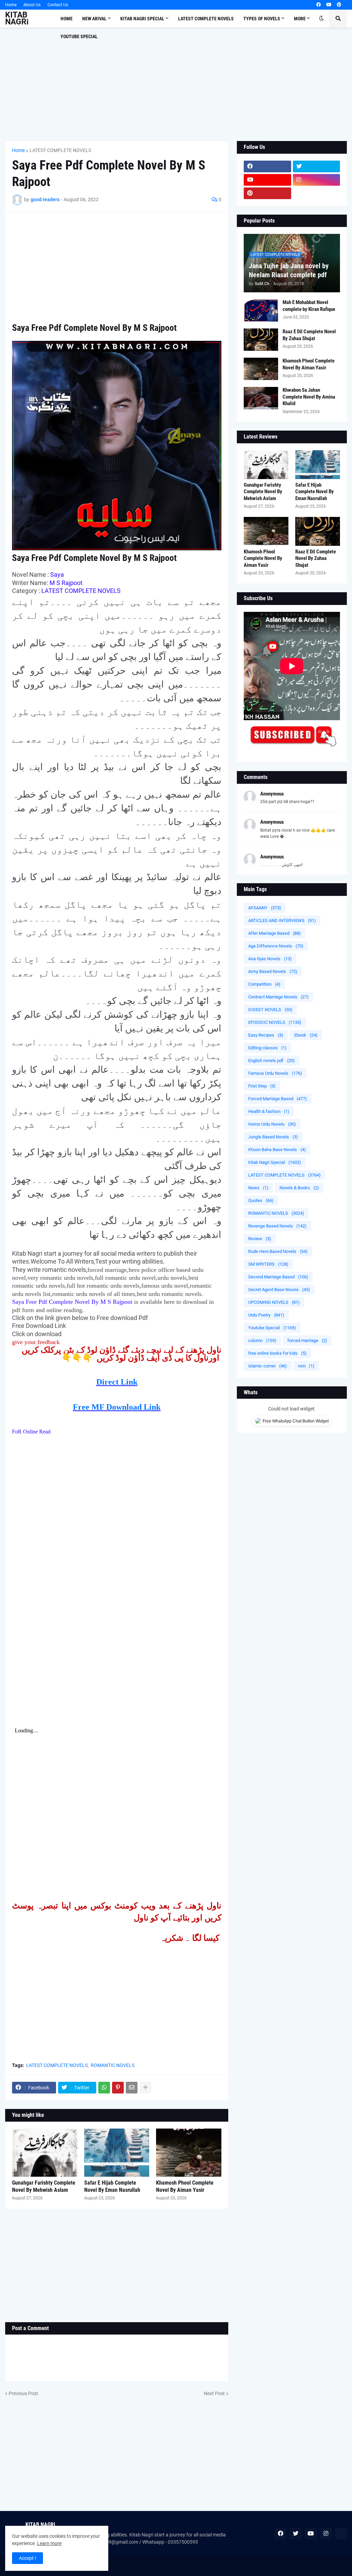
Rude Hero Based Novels (278, 1251)
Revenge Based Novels (277, 1226)
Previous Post (23, 2393)
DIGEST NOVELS (270, 1010)
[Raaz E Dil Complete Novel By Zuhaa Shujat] (261, 340)
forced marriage (307, 1340)
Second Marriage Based (278, 1277)
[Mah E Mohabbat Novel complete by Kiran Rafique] (261, 310)
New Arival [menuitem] (94, 19)
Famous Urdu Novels (275, 1073)
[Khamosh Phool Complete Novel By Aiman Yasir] (189, 2153)
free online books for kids (277, 1353)
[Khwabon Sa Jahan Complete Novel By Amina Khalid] (261, 398)
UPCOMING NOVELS (274, 1302)
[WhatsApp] (104, 2088)
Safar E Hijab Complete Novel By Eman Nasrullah (112, 2186)
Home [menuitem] (67, 19)
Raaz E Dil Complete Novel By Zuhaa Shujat (309, 335)
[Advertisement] (176, 84)
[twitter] (317, 166)
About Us (32, 5)
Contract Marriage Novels (278, 997)
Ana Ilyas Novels (270, 959)
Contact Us (58, 5)
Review (260, 1239)
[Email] (132, 2088)
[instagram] (317, 180)
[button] (321, 19)
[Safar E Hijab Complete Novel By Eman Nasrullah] (117, 2153)
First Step (262, 1086)
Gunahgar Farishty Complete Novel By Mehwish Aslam (44, 2186)
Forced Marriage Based (278, 1099)
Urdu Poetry (266, 1315)
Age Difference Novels (276, 946)
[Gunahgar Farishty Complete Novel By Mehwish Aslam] (45, 2153)
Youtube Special (272, 1328)
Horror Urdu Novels (272, 1124)
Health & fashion (269, 1111)
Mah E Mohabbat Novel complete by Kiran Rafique (309, 306)
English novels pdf (272, 1060)
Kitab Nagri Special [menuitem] (142, 19)
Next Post (214, 2393)
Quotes (261, 1200)
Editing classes (267, 1048)
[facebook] (318, 5)
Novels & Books (299, 1188)
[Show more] (145, 2088)
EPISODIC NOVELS (275, 1022)
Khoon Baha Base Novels (277, 1150)
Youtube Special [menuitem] (79, 36)
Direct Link (117, 1382)
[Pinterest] (118, 2088)
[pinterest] (339, 5)
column (262, 1340)
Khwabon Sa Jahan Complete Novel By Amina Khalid (309, 397)
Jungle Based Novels (273, 1137)
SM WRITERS (268, 1264)
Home (11, 5)
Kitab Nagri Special (275, 1162)
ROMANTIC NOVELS (113, 2065)
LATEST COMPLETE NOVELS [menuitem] (206, 19)
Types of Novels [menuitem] (262, 19)
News (258, 1188)
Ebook (306, 1035)
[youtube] (329, 5)
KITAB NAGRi (17, 18)
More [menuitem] (300, 19)
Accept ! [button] (27, 2558)
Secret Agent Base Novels (279, 1290)
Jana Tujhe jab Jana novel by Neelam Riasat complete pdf (289, 270)
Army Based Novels (273, 971)
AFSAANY (265, 908)
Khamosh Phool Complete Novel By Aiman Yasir (185, 2186)
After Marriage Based (274, 933)
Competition (264, 984)
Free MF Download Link (117, 1407)
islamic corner (268, 1366)
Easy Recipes (266, 1035)
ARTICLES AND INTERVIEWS (282, 921)
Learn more (49, 2543)
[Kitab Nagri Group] (317, 193)
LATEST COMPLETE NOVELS (60, 150)
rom (306, 1366)
